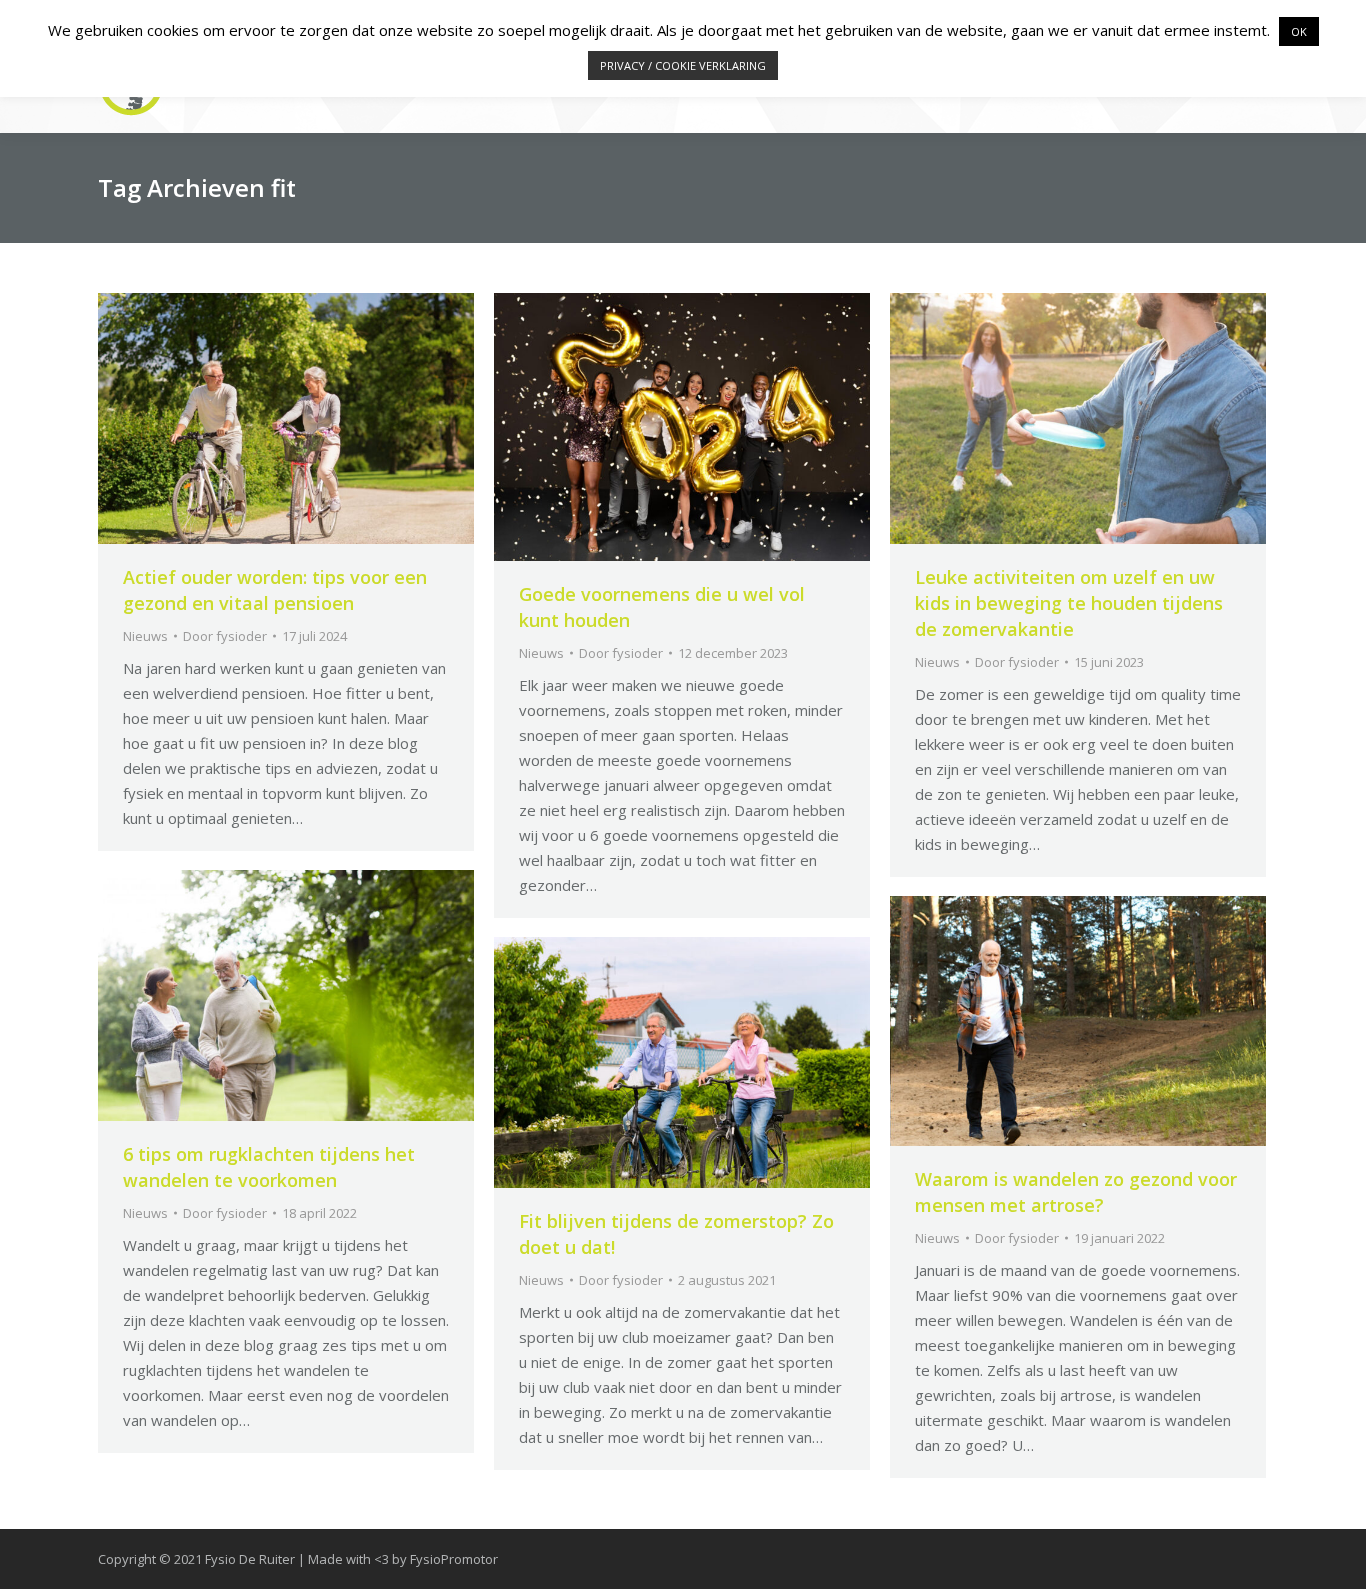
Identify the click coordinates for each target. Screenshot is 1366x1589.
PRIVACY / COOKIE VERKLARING (683, 65)
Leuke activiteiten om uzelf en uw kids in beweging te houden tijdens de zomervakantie (1069, 603)
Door (225, 636)
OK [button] (1299, 31)
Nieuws (145, 636)
